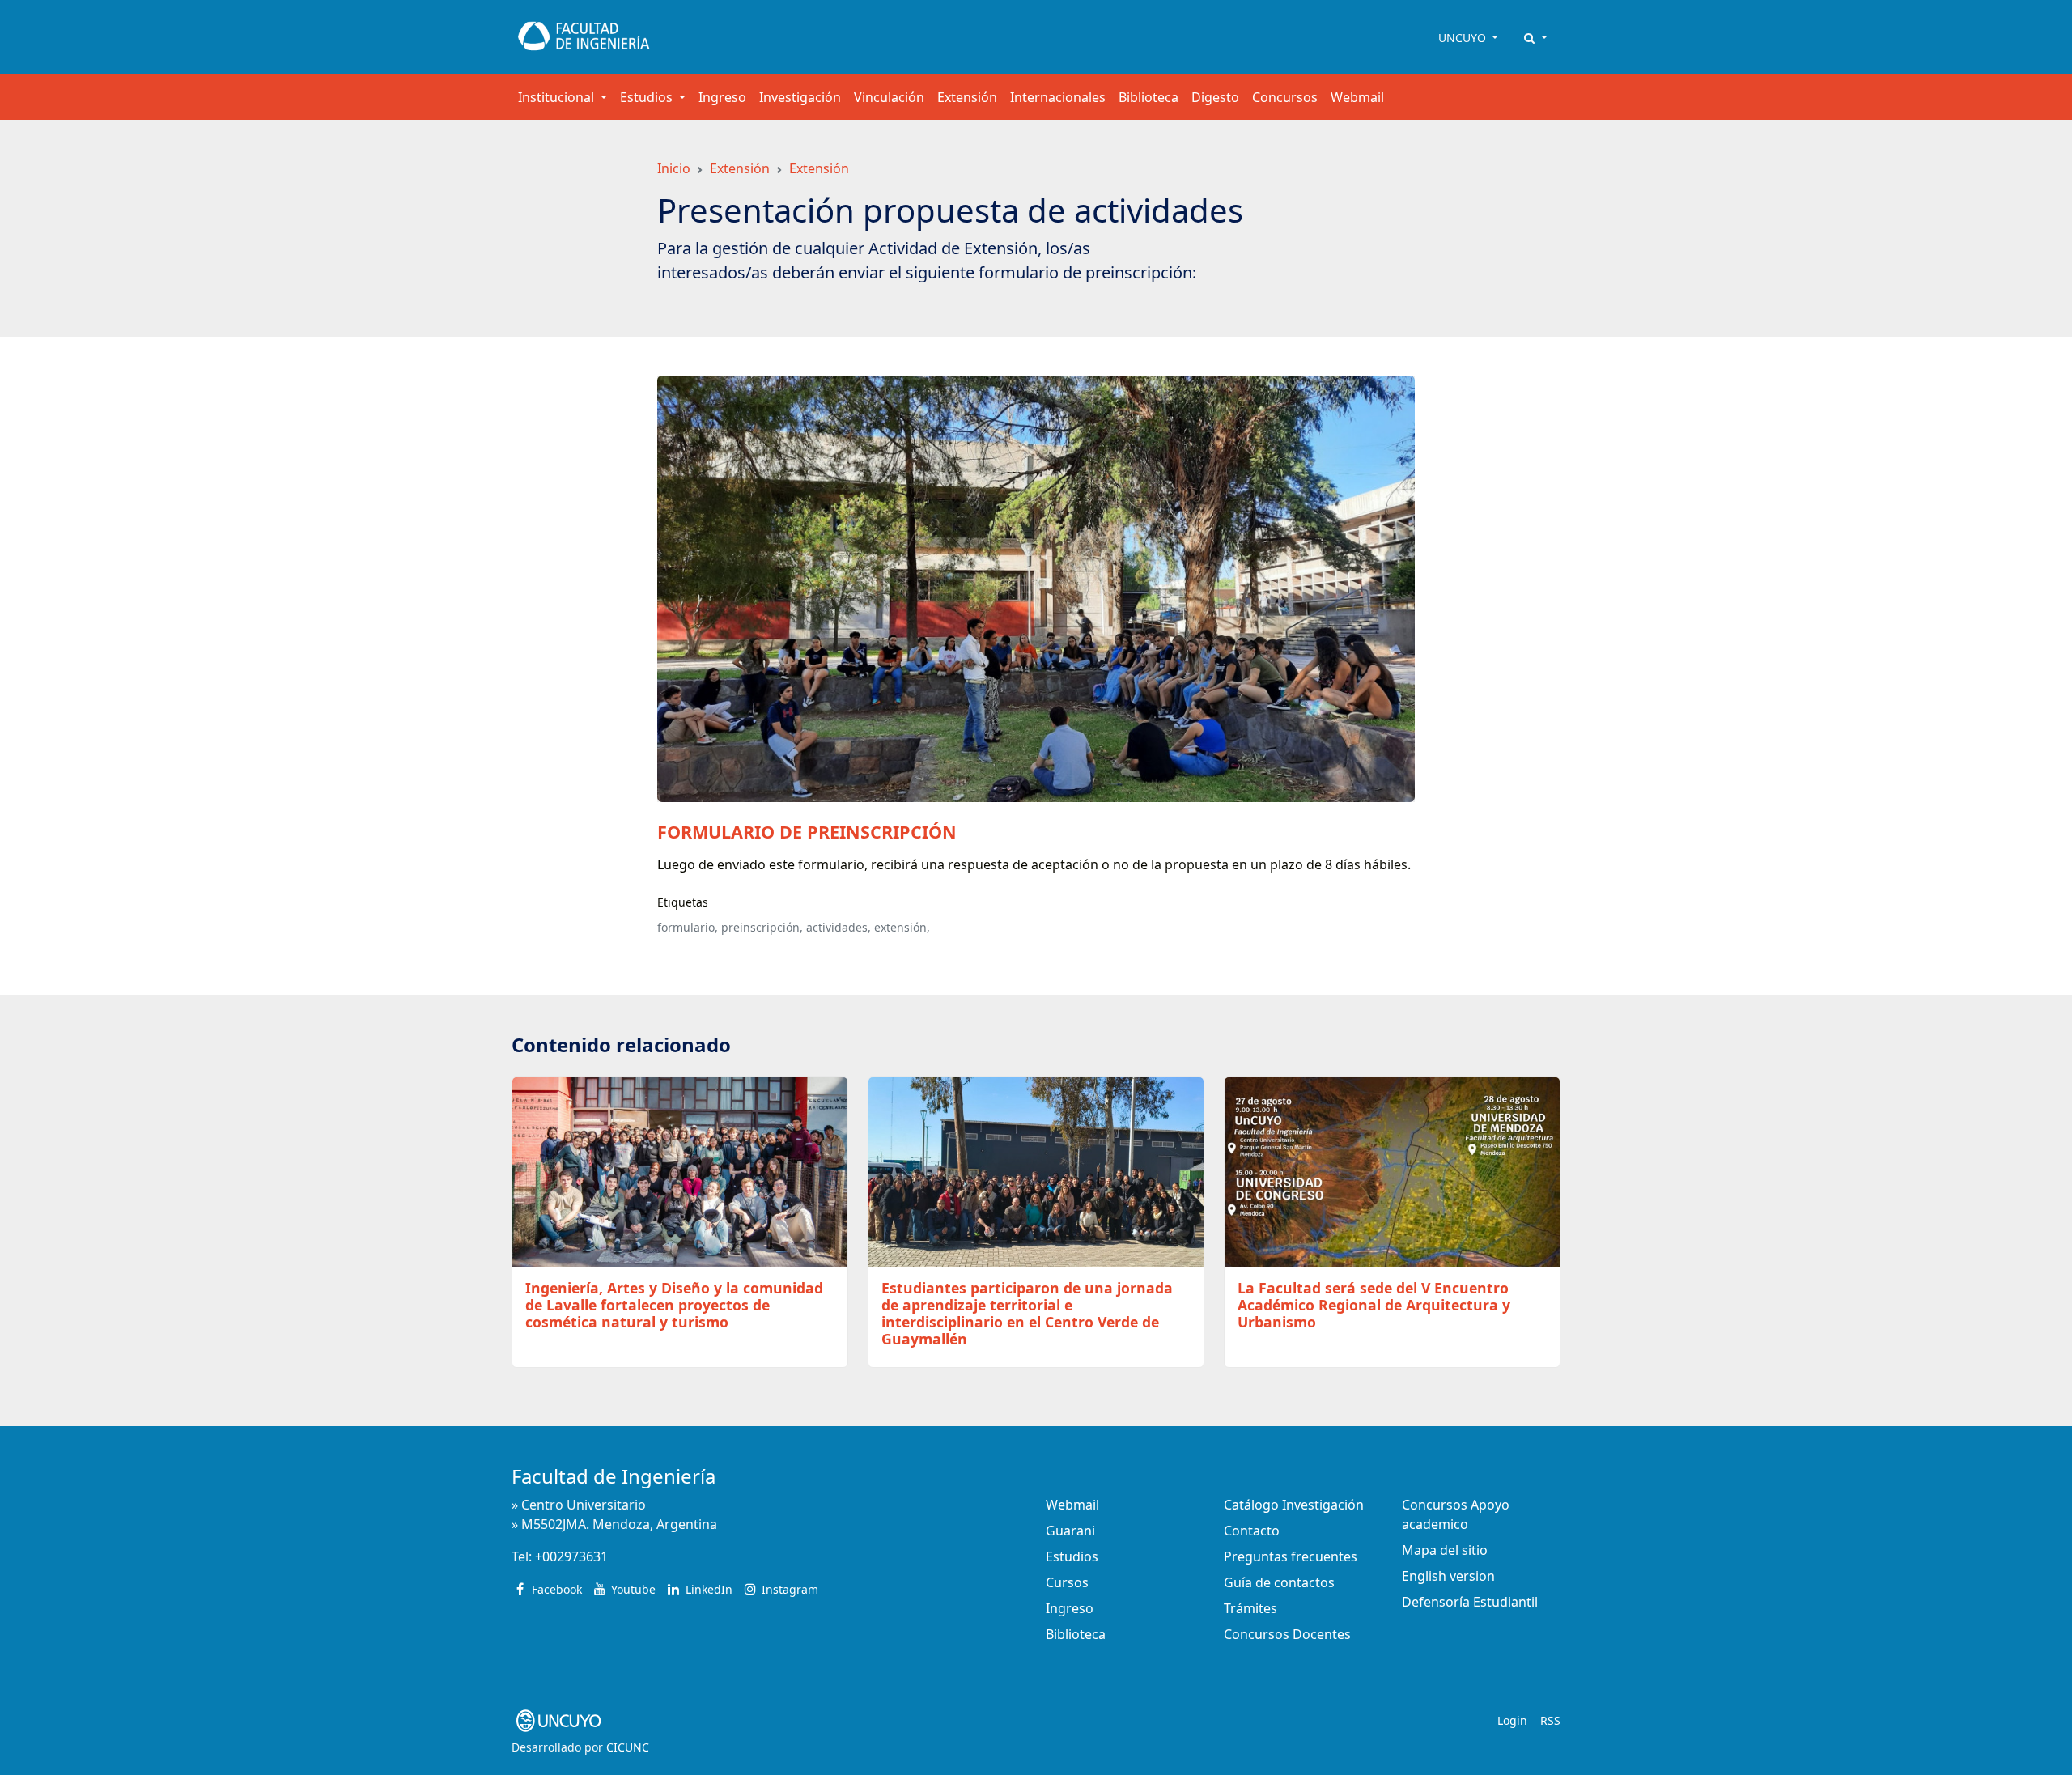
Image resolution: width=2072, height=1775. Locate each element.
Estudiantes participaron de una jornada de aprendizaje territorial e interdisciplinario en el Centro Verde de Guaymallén (1027, 1313)
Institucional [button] (558, 97)
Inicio (674, 168)
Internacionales (1058, 97)
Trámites (1250, 1608)
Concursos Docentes (1287, 1634)
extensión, (902, 927)
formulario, (688, 927)
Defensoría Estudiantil (1470, 1602)
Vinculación (889, 97)
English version (1448, 1576)
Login (1512, 1720)
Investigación (800, 97)
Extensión (967, 97)
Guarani (1070, 1531)
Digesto (1215, 97)
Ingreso (722, 97)
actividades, (839, 927)
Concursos (1285, 97)
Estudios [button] (648, 97)
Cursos (1067, 1582)
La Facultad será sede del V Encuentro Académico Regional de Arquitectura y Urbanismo (1374, 1305)
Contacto (1252, 1531)
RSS (1550, 1720)
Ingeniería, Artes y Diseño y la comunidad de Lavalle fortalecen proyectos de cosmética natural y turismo (674, 1305)
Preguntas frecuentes (1291, 1556)
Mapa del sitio (1445, 1550)
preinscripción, (762, 927)
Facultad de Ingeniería (614, 1476)
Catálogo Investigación (1294, 1505)
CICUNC (628, 1747)
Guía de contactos (1279, 1582)
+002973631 (571, 1556)
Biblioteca (1149, 97)
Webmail (1357, 97)
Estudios (1072, 1556)
